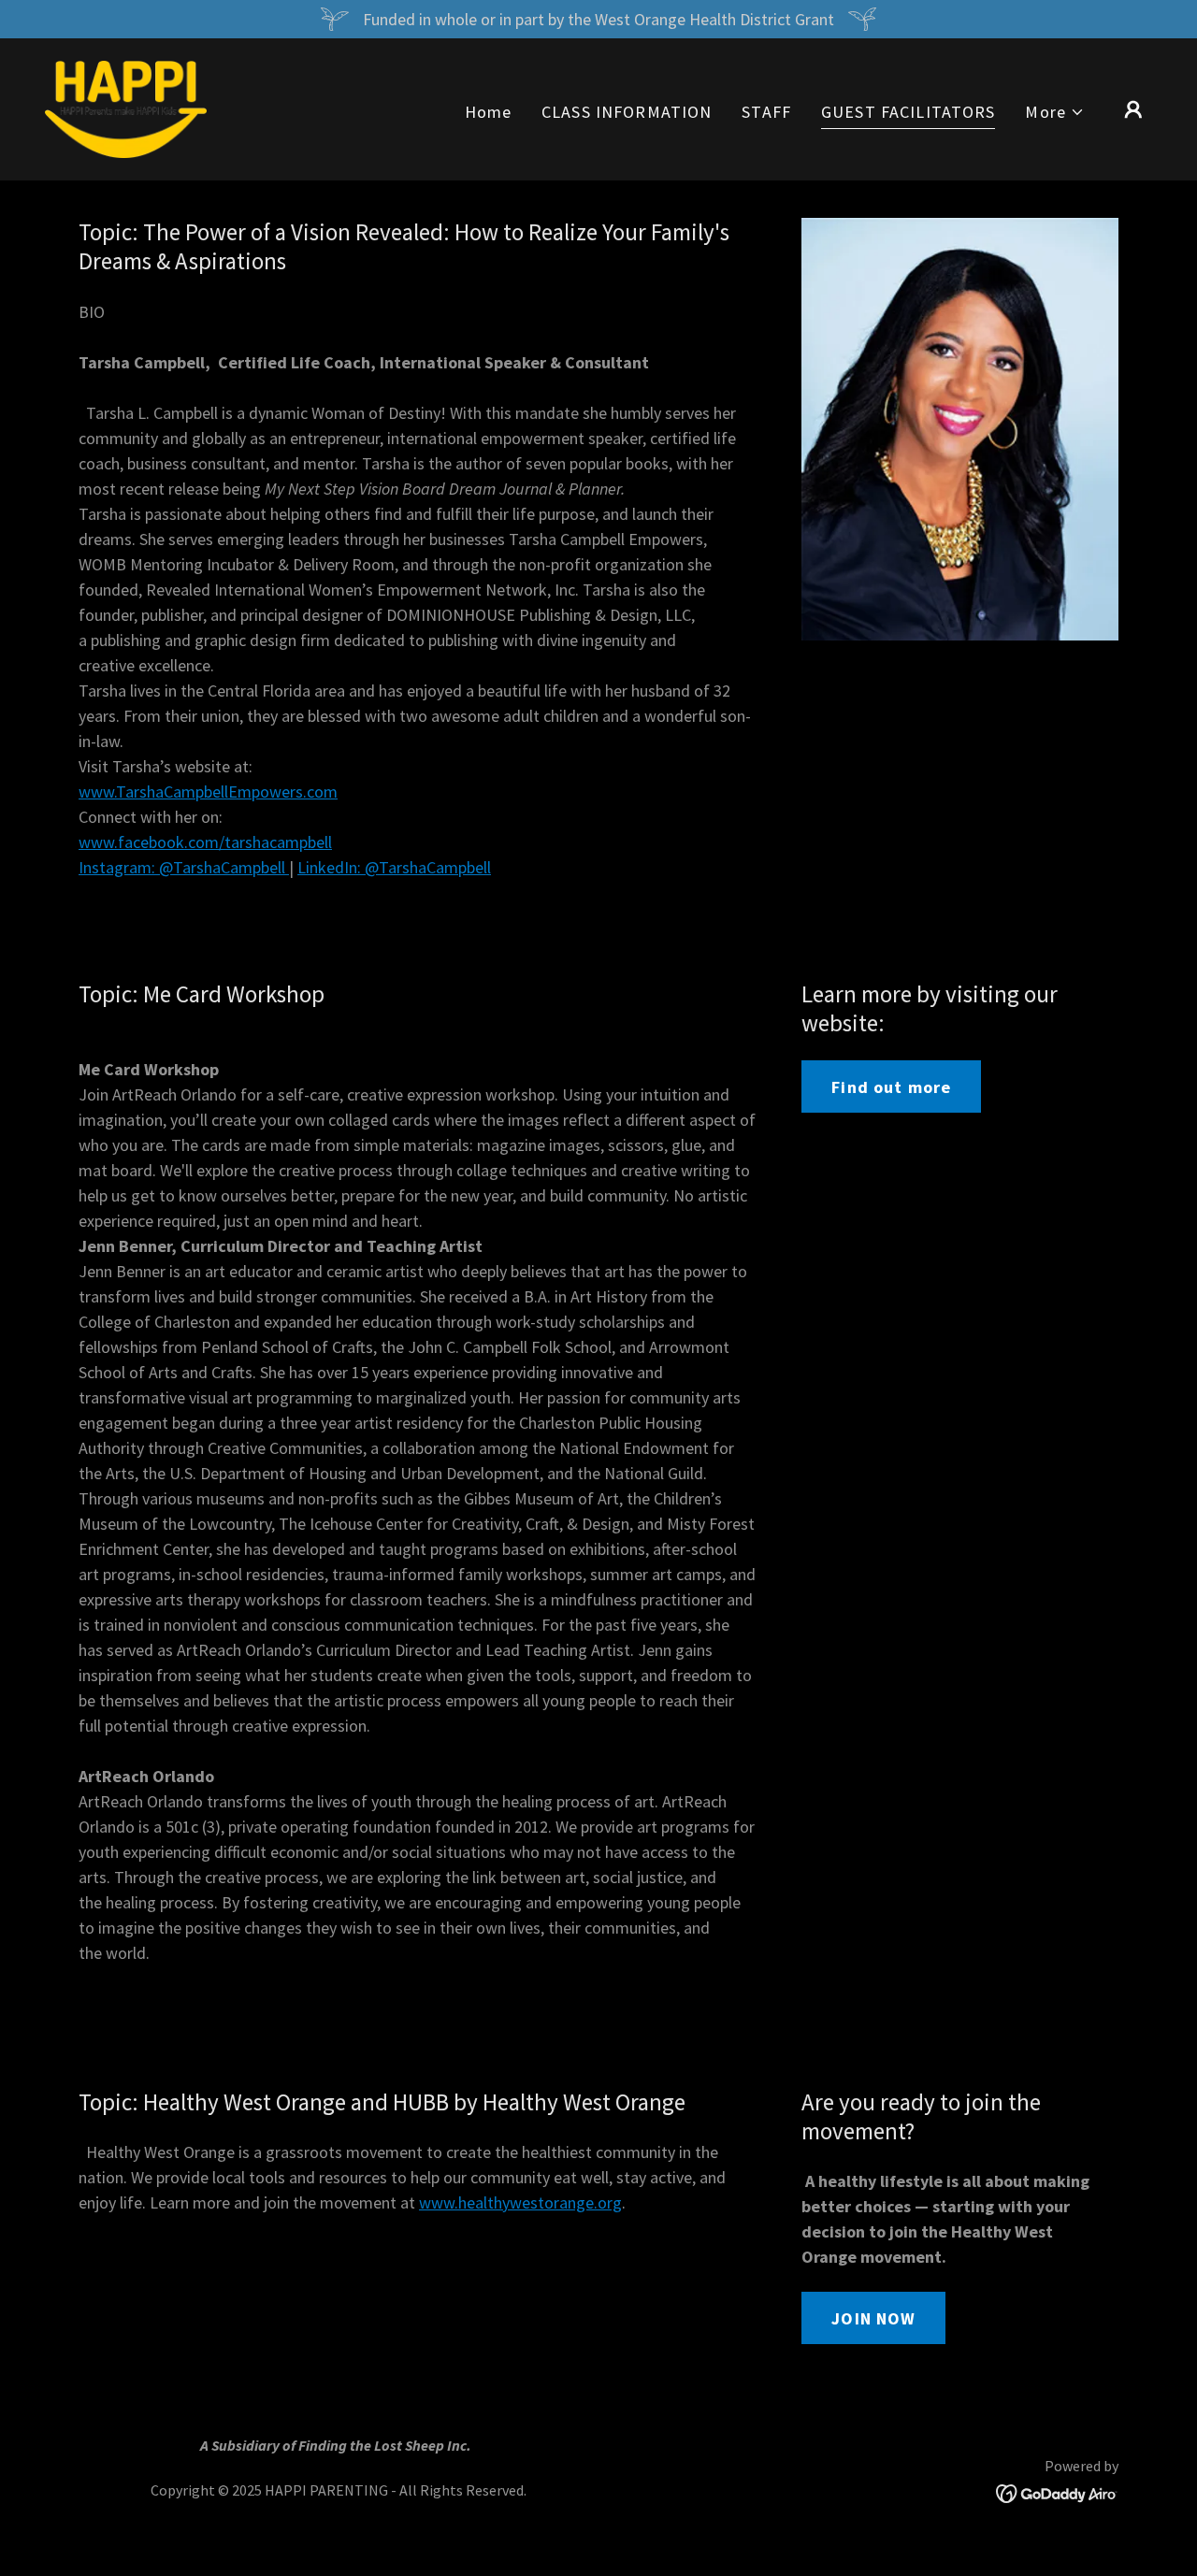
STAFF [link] (766, 112)
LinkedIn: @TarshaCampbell (394, 867)
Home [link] (489, 112)
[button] (1055, 112)
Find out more (891, 1087)
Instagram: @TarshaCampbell (184, 867)
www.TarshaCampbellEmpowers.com (208, 792)
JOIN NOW (873, 2318)
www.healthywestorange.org (520, 2202)
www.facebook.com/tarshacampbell (205, 842)
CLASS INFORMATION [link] (627, 112)
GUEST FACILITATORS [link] (908, 112)
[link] (126, 107)
